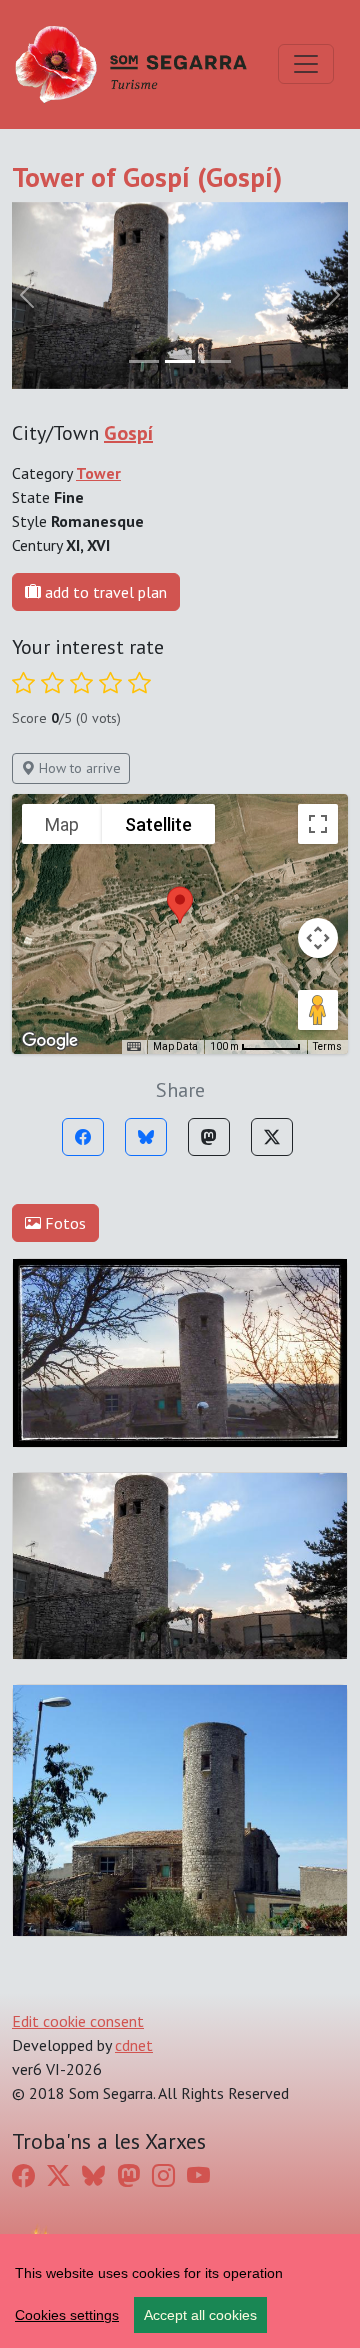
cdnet (134, 2045)
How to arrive (78, 768)
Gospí (128, 433)
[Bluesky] (146, 1137)
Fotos (63, 1223)
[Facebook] (83, 1137)
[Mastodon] (209, 1137)
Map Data (175, 1046)
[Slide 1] (180, 361)
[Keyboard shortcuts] (134, 1047)
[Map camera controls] (318, 938)
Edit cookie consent (78, 2021)
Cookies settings (67, 2315)
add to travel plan (104, 592)
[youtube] (198, 2175)
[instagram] (163, 2175)
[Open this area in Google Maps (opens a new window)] (50, 1041)
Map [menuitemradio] (62, 824)
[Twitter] (272, 1137)
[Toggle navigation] (306, 64)
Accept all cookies (200, 2315)
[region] (180, 2291)
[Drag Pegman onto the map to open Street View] (318, 1010)
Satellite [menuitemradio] (158, 824)
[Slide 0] (144, 361)
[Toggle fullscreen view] (318, 824)
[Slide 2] (216, 361)
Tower (98, 473)
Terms (327, 1046)
